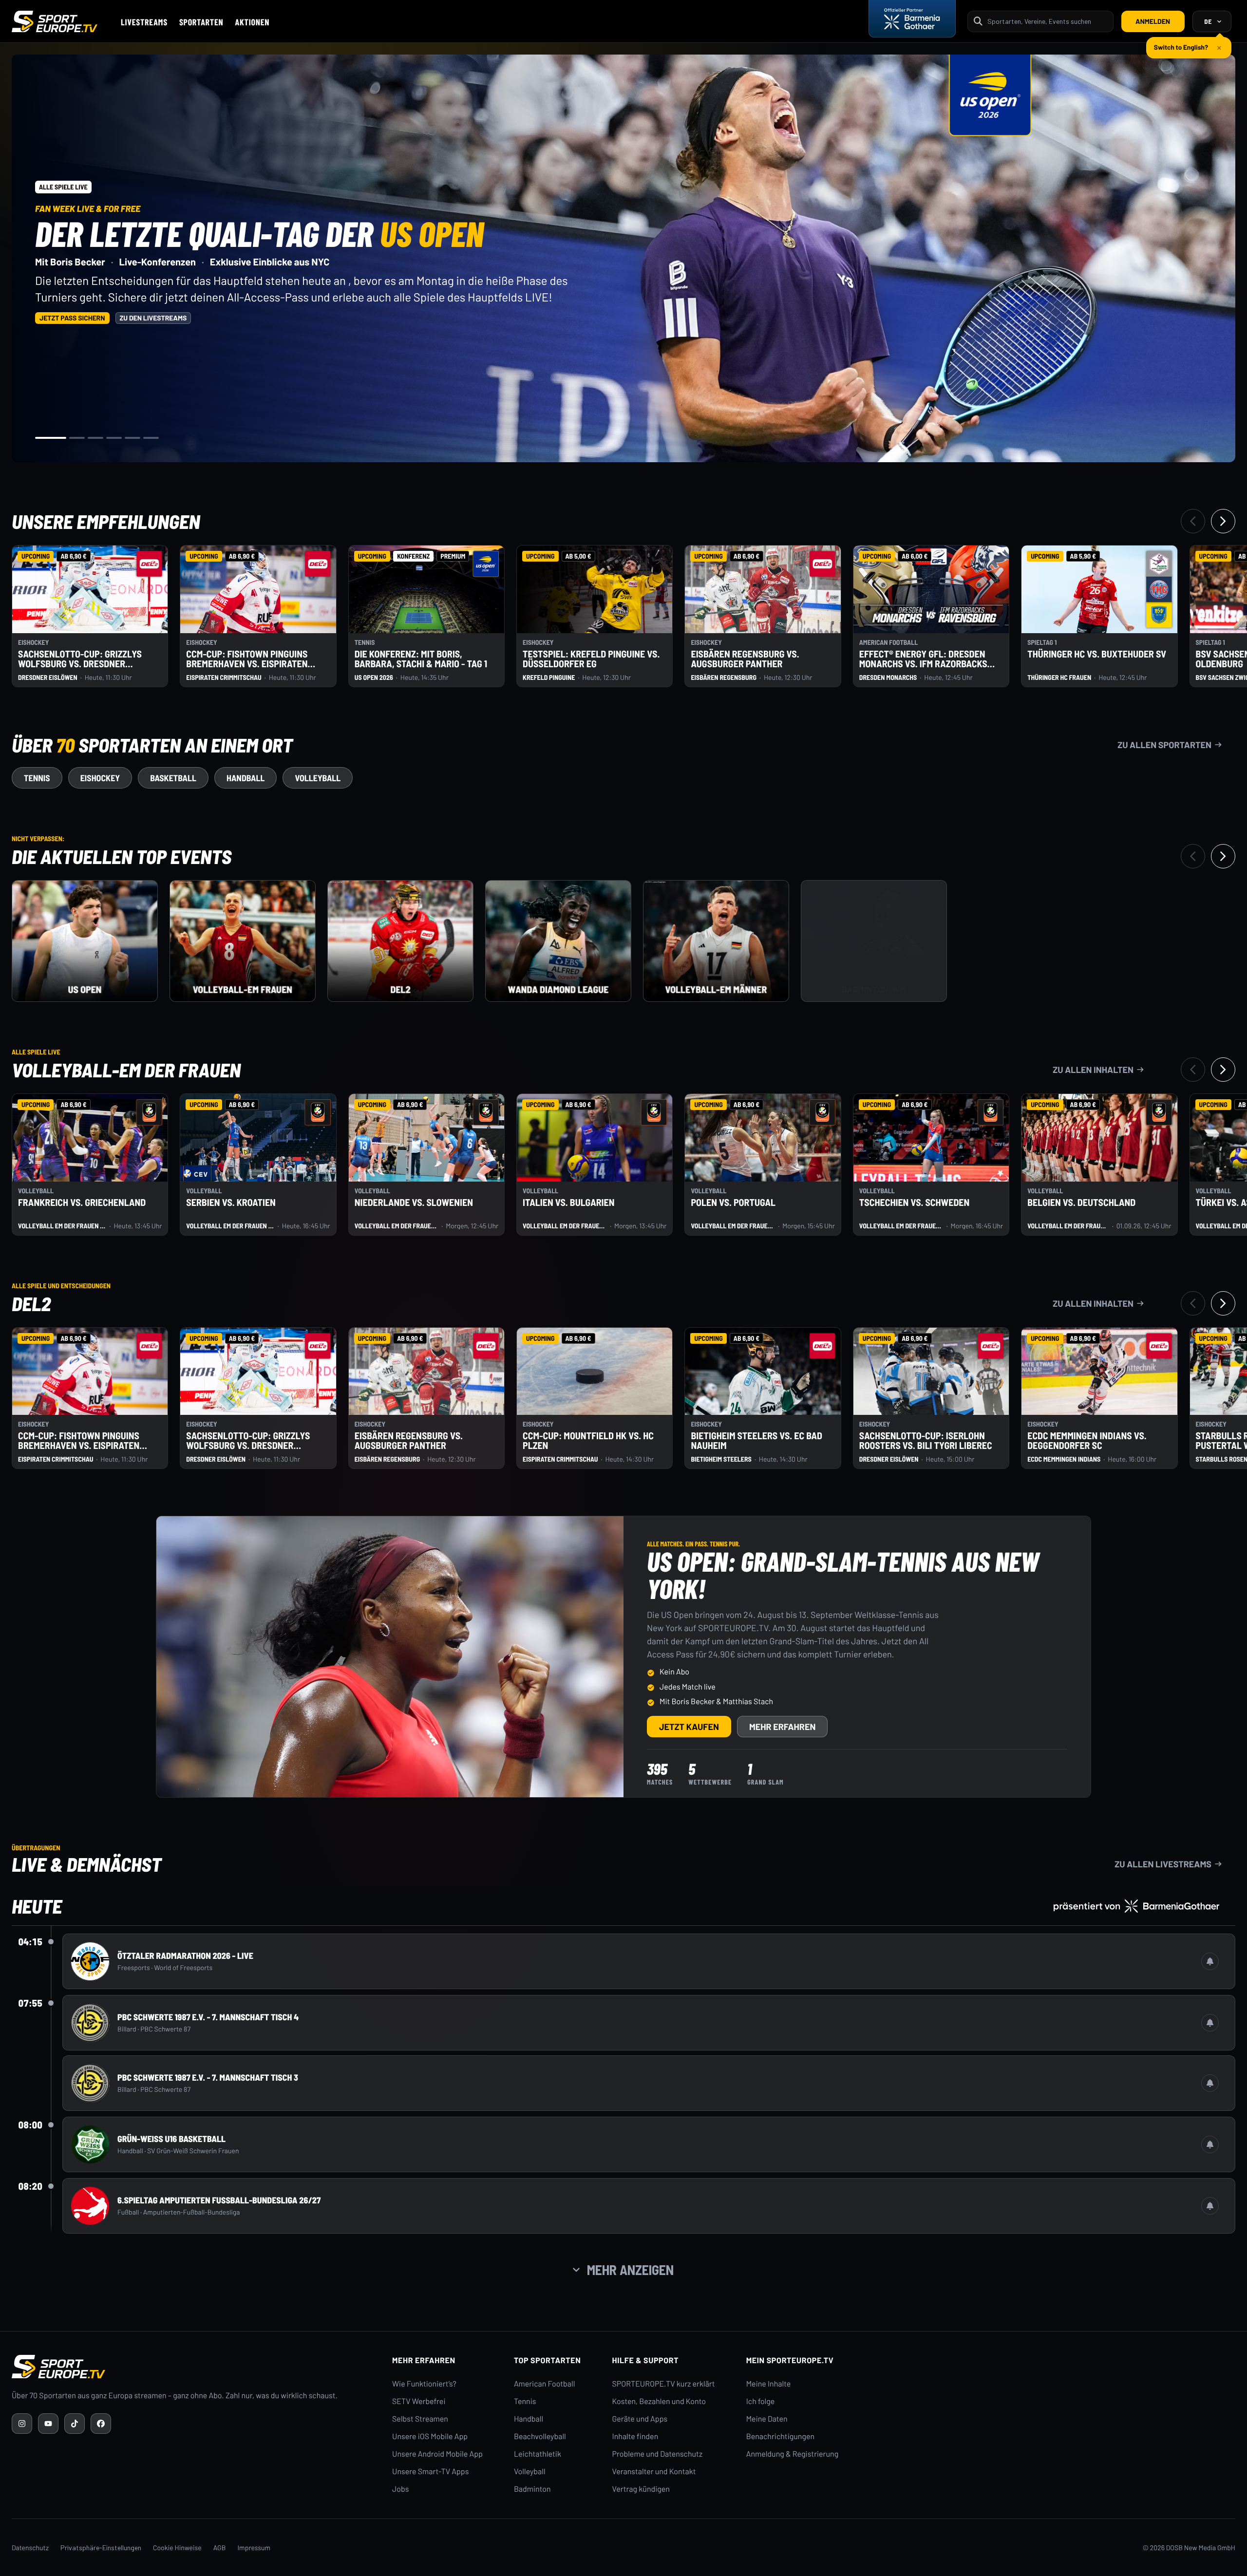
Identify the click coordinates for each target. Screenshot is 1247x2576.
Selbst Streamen (420, 2419)
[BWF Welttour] (874, 941)
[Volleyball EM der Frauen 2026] (243, 941)
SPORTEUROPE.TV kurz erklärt (664, 2384)
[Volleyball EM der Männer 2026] (716, 941)
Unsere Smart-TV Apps (430, 2472)
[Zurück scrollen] (1193, 521)
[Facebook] (101, 2424)
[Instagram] (22, 2424)
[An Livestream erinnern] (1210, 1961)
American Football (544, 2384)
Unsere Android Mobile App (437, 2454)
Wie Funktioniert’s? (424, 2384)
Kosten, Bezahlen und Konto (659, 2401)
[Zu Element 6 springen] (151, 438)
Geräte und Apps (640, 2419)
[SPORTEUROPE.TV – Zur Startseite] (55, 21)
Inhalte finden (635, 2436)
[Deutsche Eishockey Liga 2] (400, 941)
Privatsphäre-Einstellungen (101, 2548)
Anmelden (1153, 21)
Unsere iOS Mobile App (430, 2436)
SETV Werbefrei (419, 2401)
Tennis (525, 2401)
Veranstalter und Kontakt (654, 2472)
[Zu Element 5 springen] (132, 438)
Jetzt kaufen (689, 1727)
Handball (529, 2419)
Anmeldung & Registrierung (793, 2454)
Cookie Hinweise (177, 2548)
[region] (623, 258)
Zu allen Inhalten (1093, 1070)
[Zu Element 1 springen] (51, 438)
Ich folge (761, 2401)
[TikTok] (75, 2424)
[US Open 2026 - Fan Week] (85, 941)
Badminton (532, 2489)
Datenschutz (30, 2548)
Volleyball (530, 2472)
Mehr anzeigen (630, 2270)
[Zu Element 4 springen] (114, 438)
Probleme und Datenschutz (658, 2454)
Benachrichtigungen (781, 2436)
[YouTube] (48, 2424)
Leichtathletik (538, 2454)
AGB (220, 2548)
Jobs (400, 2489)
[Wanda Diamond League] (558, 941)
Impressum (254, 2548)
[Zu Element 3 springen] (95, 438)
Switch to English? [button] (1181, 43)
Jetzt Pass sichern (72, 318)
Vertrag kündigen (641, 2489)
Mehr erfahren (783, 1727)
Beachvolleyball (540, 2436)
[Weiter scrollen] (1223, 521)
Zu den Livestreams (153, 318)
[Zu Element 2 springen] (77, 438)
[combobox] (1047, 21)
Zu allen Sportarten (1164, 745)
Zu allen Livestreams (1163, 1864)
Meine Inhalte (769, 2384)
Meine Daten (767, 2419)
